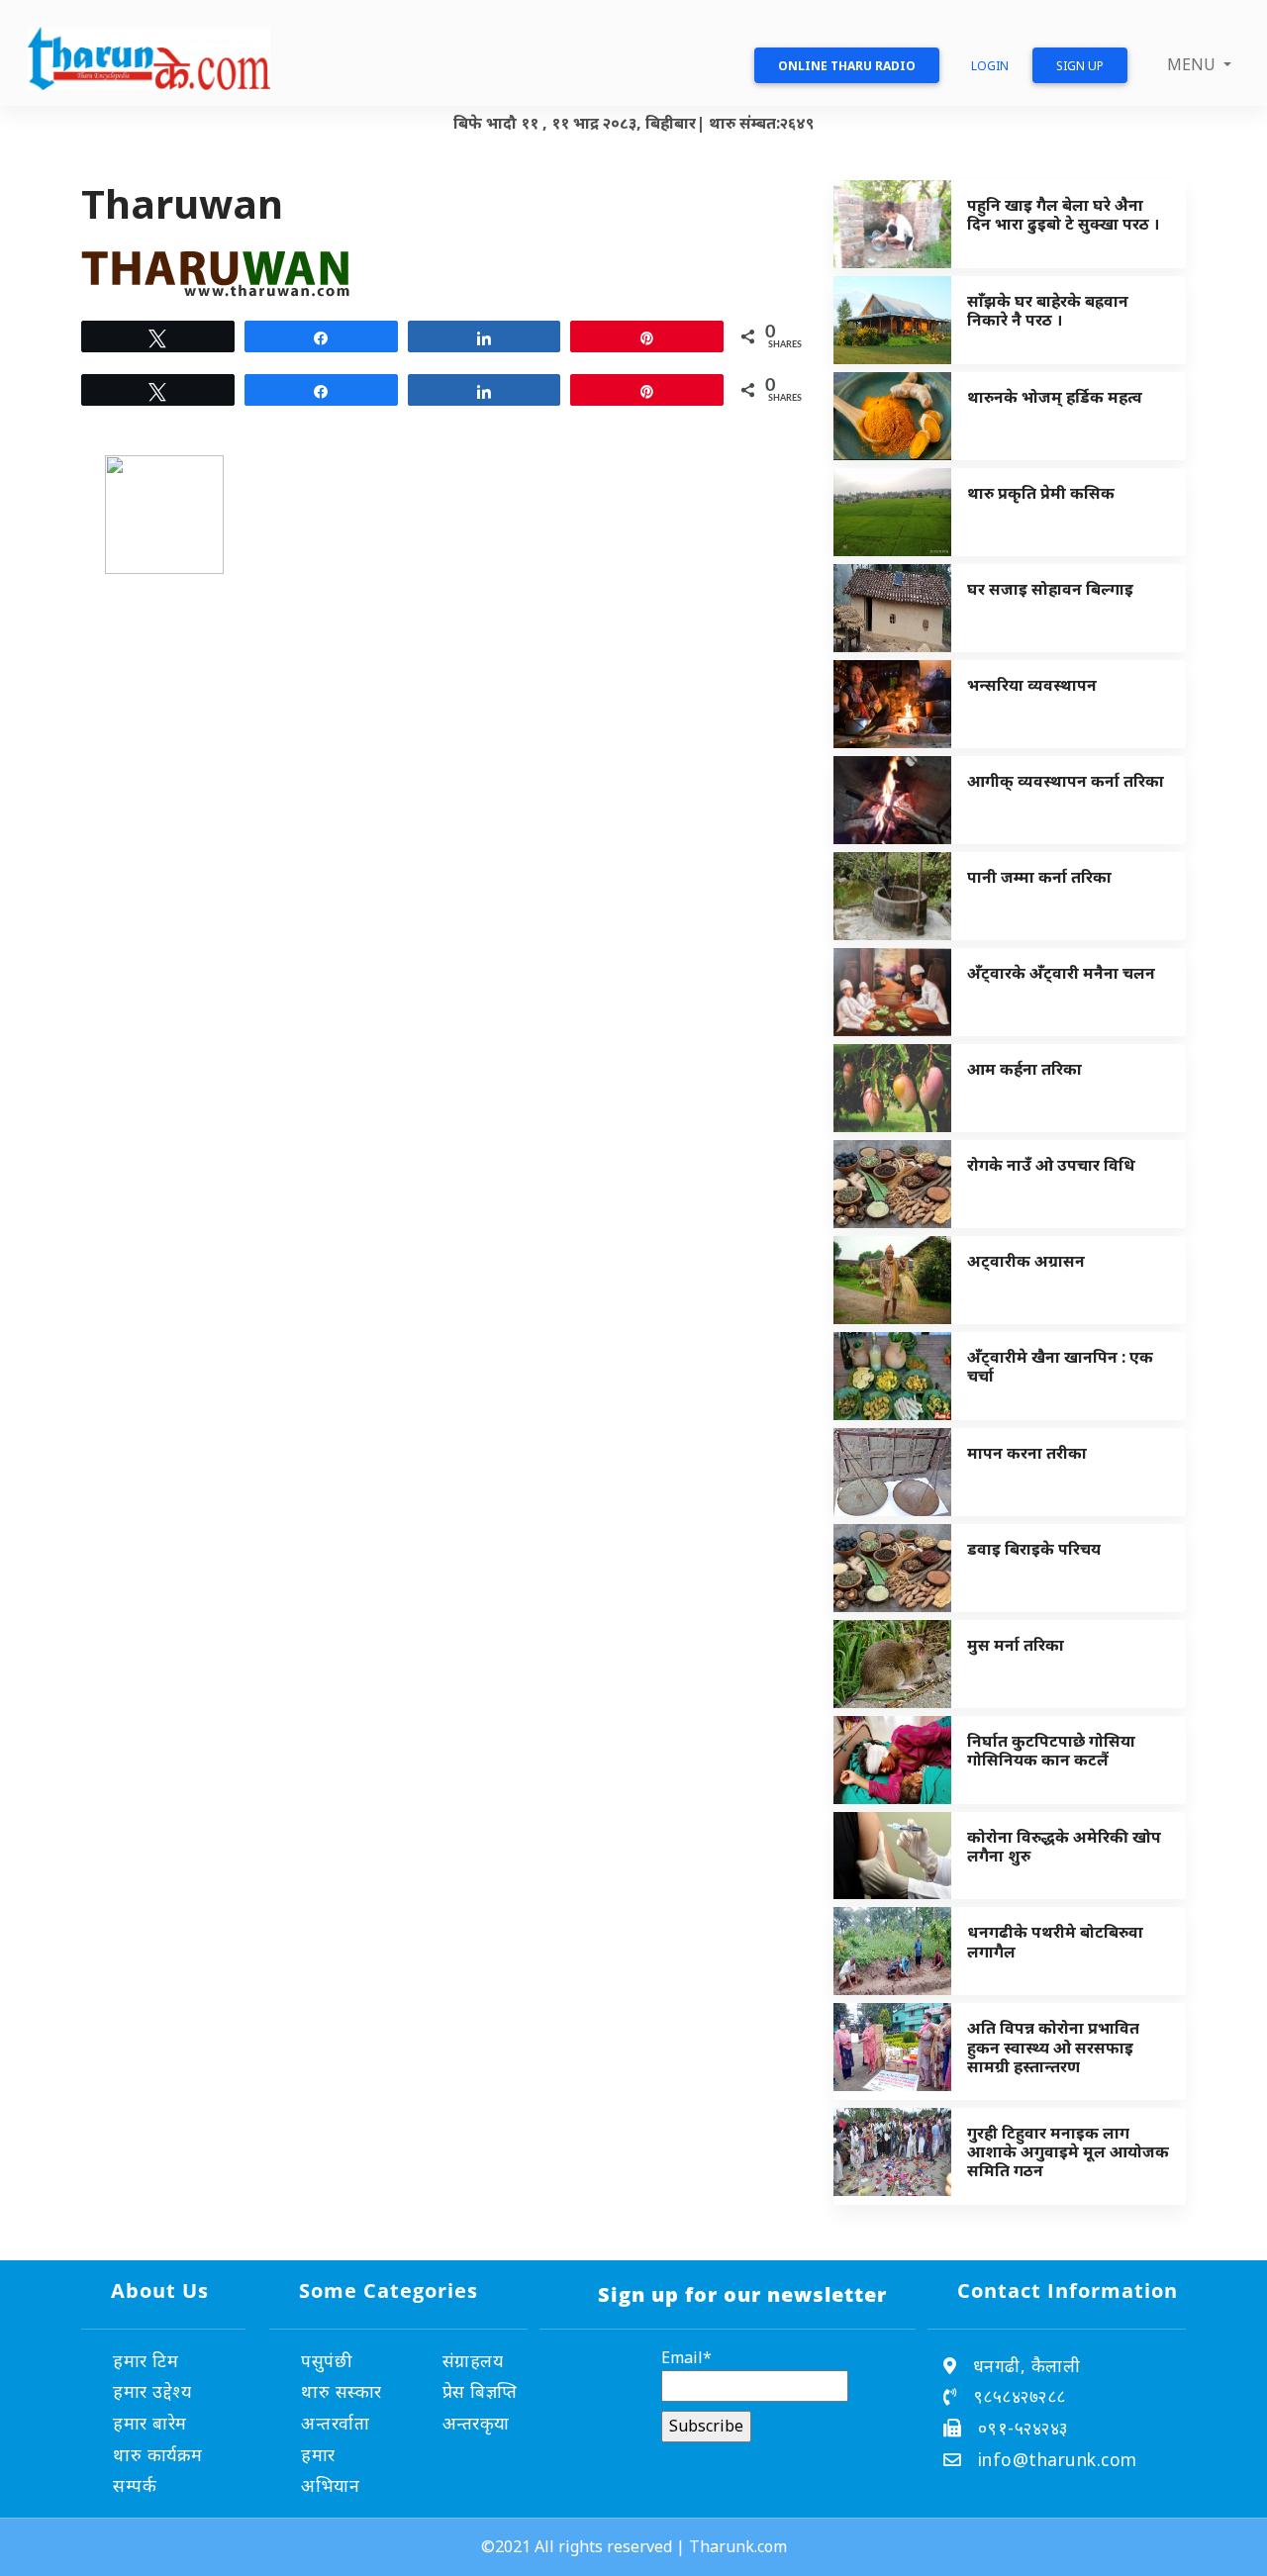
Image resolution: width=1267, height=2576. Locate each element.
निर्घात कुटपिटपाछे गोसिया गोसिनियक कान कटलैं (1051, 1750)
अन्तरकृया (476, 2423)
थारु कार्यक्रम (158, 2454)
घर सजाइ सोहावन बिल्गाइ (1050, 589)
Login (990, 66)
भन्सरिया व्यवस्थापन (1032, 685)
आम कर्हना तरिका (1024, 1069)
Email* (686, 2357)
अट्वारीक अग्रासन (1026, 1261)
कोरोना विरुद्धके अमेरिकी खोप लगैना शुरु (1064, 1846)
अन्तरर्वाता (335, 2423)
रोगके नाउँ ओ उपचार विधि (1051, 1165)
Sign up (1080, 66)
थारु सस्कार (341, 2391)
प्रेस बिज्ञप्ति (480, 2391)
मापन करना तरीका (1027, 1453)
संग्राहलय (473, 2360)
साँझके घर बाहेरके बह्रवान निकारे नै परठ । (1048, 310)
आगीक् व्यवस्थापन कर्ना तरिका (1066, 781)
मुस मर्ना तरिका (1016, 1645)
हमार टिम (146, 2360)
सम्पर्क (135, 2485)
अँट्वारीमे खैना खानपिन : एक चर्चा (1060, 1366)
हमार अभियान (330, 2470)
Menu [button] (1193, 64)
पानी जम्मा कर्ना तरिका (1039, 877)
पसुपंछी (327, 2360)
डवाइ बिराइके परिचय (1034, 1549)
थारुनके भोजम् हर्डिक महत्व (1055, 397)
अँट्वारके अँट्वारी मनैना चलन (1061, 973)
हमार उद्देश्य (152, 2391)
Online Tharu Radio (847, 66)
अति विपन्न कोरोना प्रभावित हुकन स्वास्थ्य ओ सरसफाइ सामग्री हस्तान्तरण (1053, 2047)
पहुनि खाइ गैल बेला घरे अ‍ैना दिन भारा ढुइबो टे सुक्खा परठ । (1063, 214)
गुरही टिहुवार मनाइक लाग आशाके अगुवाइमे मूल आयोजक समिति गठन (1068, 2151)
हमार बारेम (150, 2423)
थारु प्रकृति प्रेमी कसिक (1041, 493)
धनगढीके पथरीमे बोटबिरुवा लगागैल (1055, 1941)
